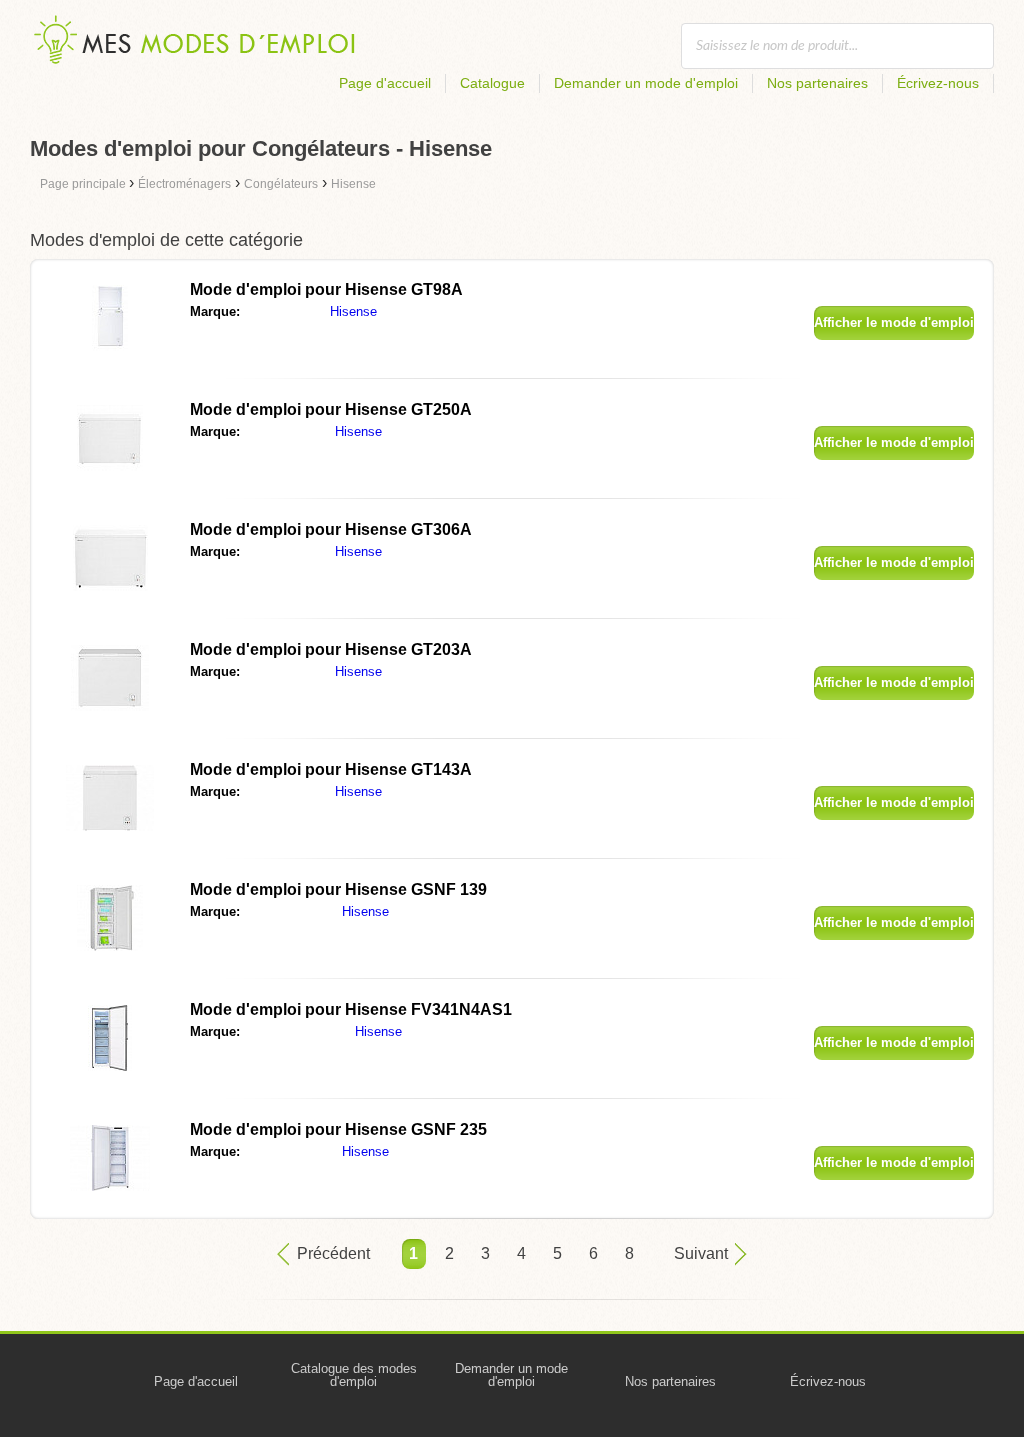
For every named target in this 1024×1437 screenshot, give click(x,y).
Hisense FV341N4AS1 (351, 1009)
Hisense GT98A (326, 289)
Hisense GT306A (331, 529)
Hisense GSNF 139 (338, 889)
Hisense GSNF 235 (338, 1129)
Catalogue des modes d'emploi (354, 1375)
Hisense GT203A (331, 649)
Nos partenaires (817, 83)
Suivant (701, 1253)
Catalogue (492, 83)
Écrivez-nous (938, 83)
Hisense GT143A (331, 769)
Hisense (353, 311)
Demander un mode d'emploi (646, 83)
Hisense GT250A (331, 409)
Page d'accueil (385, 83)
